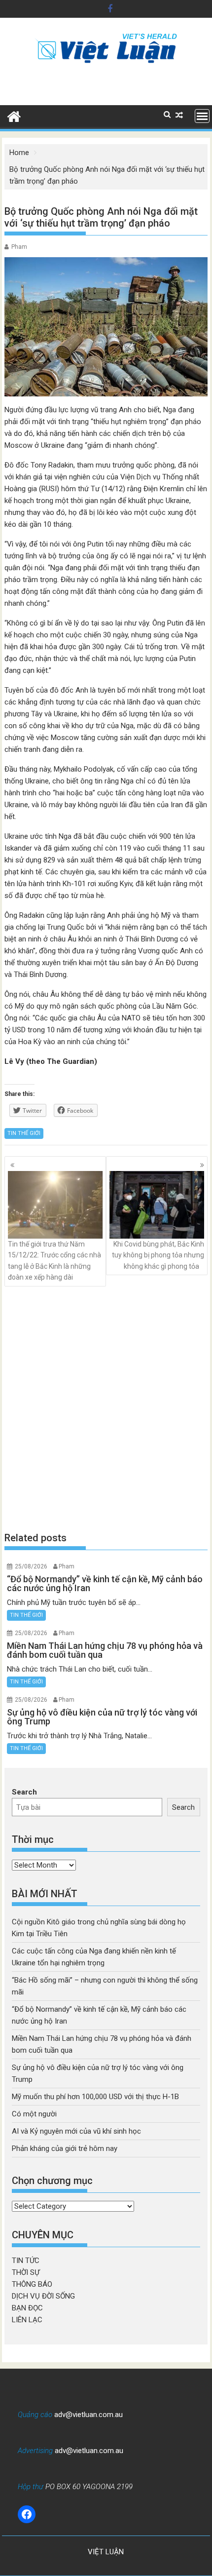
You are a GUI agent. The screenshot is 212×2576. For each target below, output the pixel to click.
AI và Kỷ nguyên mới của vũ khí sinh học (76, 2131)
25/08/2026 (31, 1566)
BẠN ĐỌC (27, 2308)
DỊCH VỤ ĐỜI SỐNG (43, 2296)
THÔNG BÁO (32, 2284)
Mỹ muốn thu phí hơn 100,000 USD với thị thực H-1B (95, 2097)
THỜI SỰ (26, 2272)
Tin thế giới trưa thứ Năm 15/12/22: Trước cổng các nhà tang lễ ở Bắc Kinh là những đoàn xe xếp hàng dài (54, 1261)
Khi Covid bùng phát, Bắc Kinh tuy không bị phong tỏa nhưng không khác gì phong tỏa (158, 1255)
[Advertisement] (106, 1408)
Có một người (34, 2114)
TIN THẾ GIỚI (24, 1133)
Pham (19, 247)
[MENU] (202, 116)
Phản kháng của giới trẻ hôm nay (65, 2148)
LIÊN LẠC (27, 2320)
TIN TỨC (26, 2261)
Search (24, 1792)
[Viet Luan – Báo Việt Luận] (14, 116)
